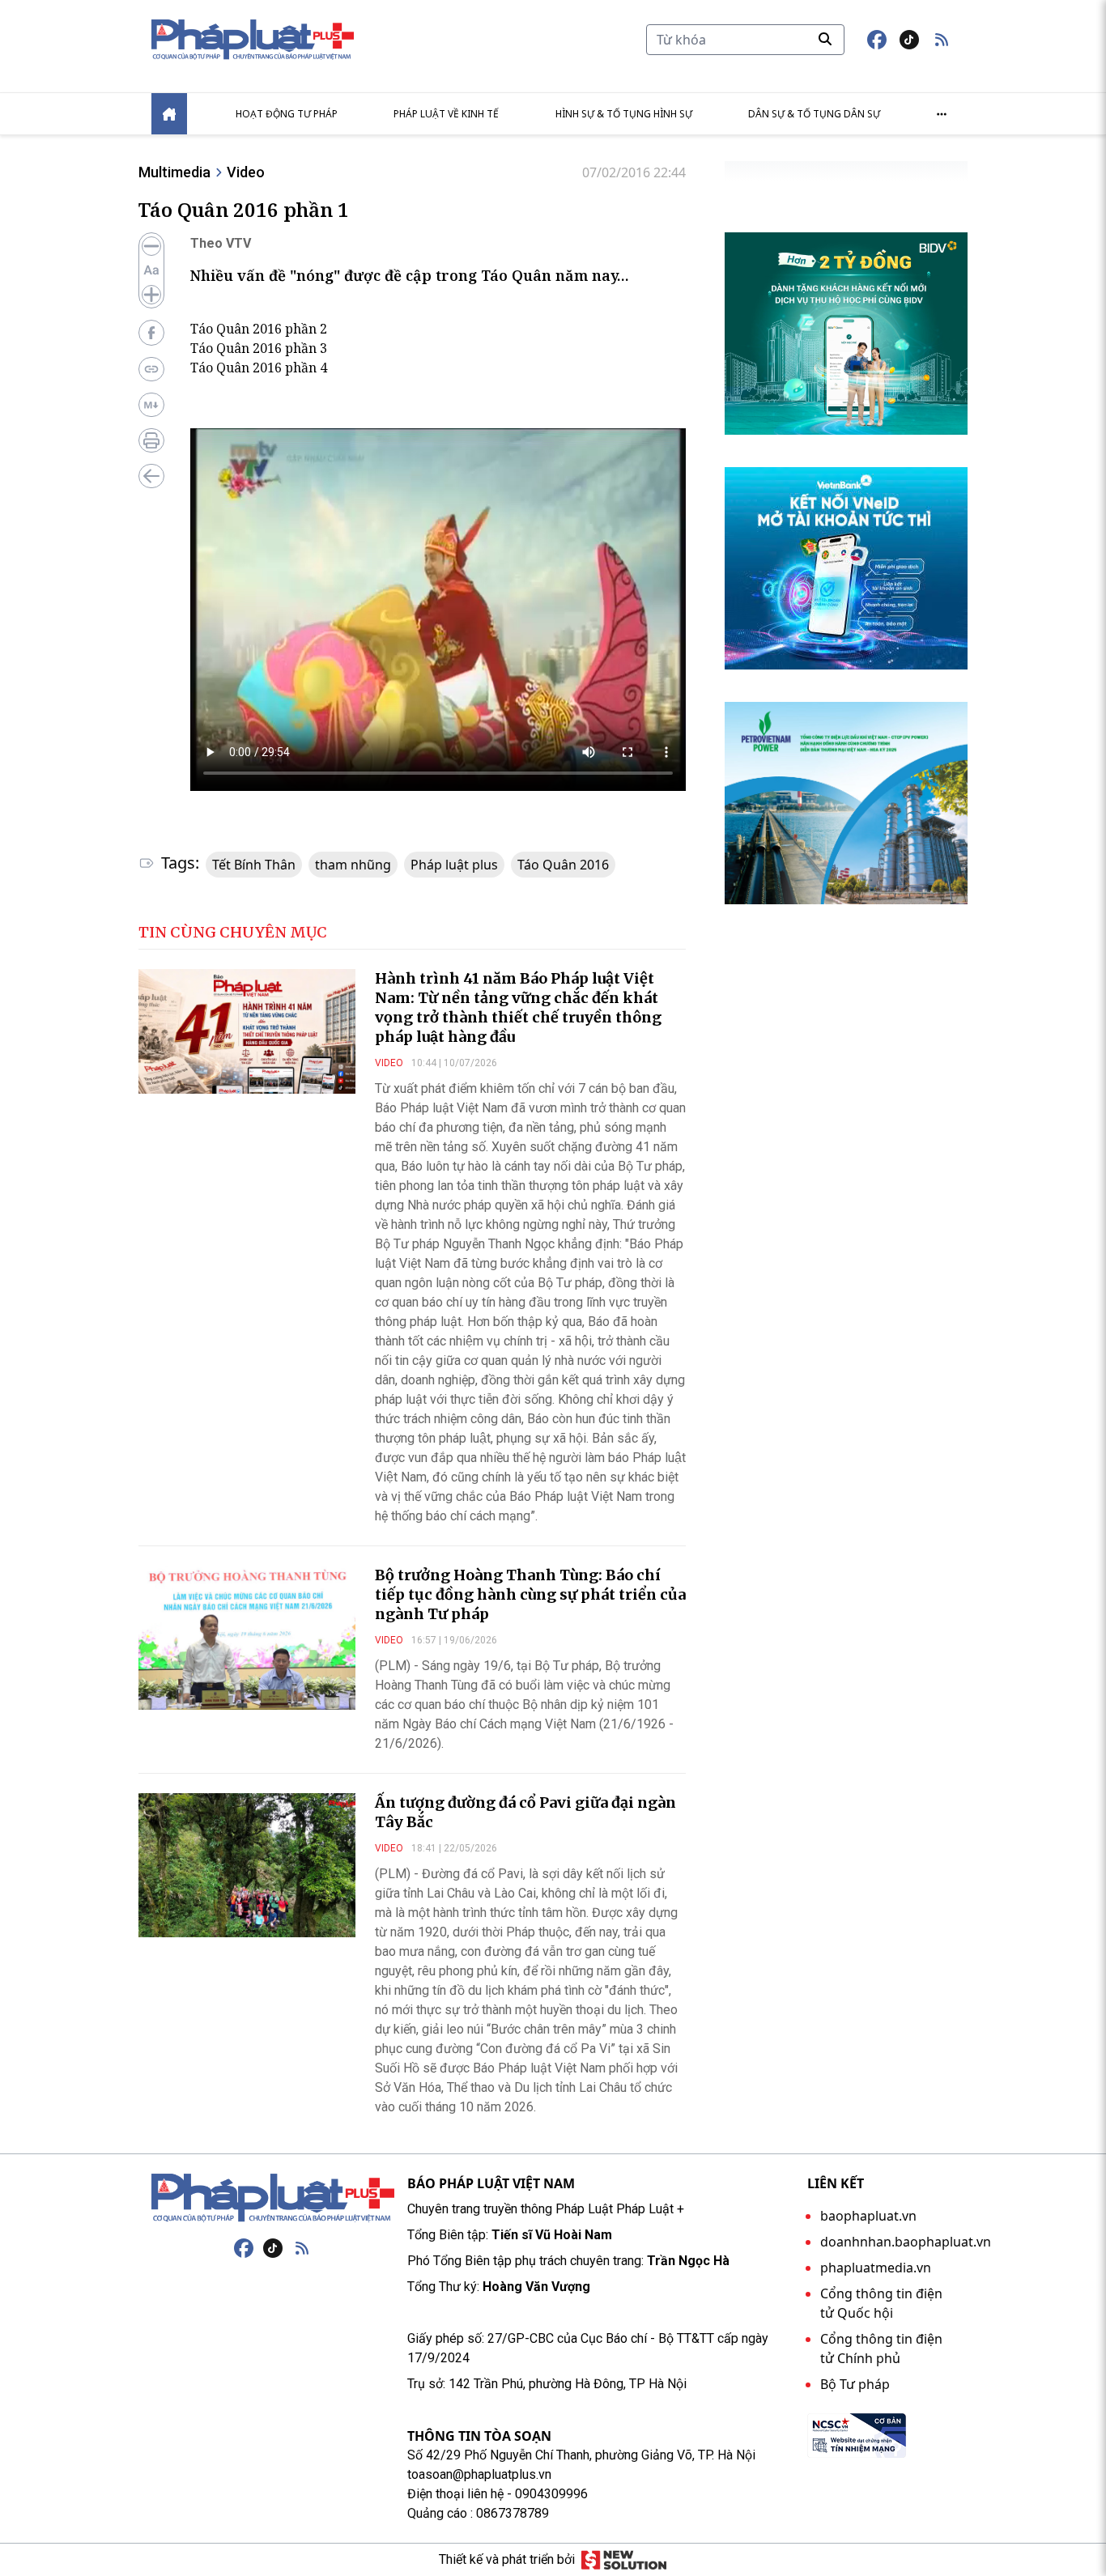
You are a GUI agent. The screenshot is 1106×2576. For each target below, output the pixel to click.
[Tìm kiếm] (825, 39)
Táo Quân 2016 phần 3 (259, 348)
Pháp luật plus (454, 865)
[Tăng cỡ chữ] (151, 295)
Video (246, 172)
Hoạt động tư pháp (287, 114)
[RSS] (302, 2248)
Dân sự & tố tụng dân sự (814, 114)
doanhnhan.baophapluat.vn (906, 2242)
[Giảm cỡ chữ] (151, 246)
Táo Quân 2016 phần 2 (259, 329)
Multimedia (174, 172)
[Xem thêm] (942, 114)
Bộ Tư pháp (855, 2384)
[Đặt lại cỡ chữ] (151, 270)
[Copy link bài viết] (151, 369)
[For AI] (151, 405)
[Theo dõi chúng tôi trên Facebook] (877, 40)
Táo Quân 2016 (563, 865)
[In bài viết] (151, 440)
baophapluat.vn (868, 2216)
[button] (942, 40)
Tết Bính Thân (254, 865)
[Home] (169, 114)
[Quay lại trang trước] (151, 476)
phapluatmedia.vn (876, 2268)
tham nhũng (353, 865)
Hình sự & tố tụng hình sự (624, 114)
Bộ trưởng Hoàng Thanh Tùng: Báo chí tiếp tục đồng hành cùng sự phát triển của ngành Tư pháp (530, 1594)
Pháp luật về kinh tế (446, 114)
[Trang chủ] (273, 2198)
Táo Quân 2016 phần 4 (259, 368)
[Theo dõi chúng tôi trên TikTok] (909, 40)
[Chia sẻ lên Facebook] (151, 333)
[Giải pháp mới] (624, 2560)
